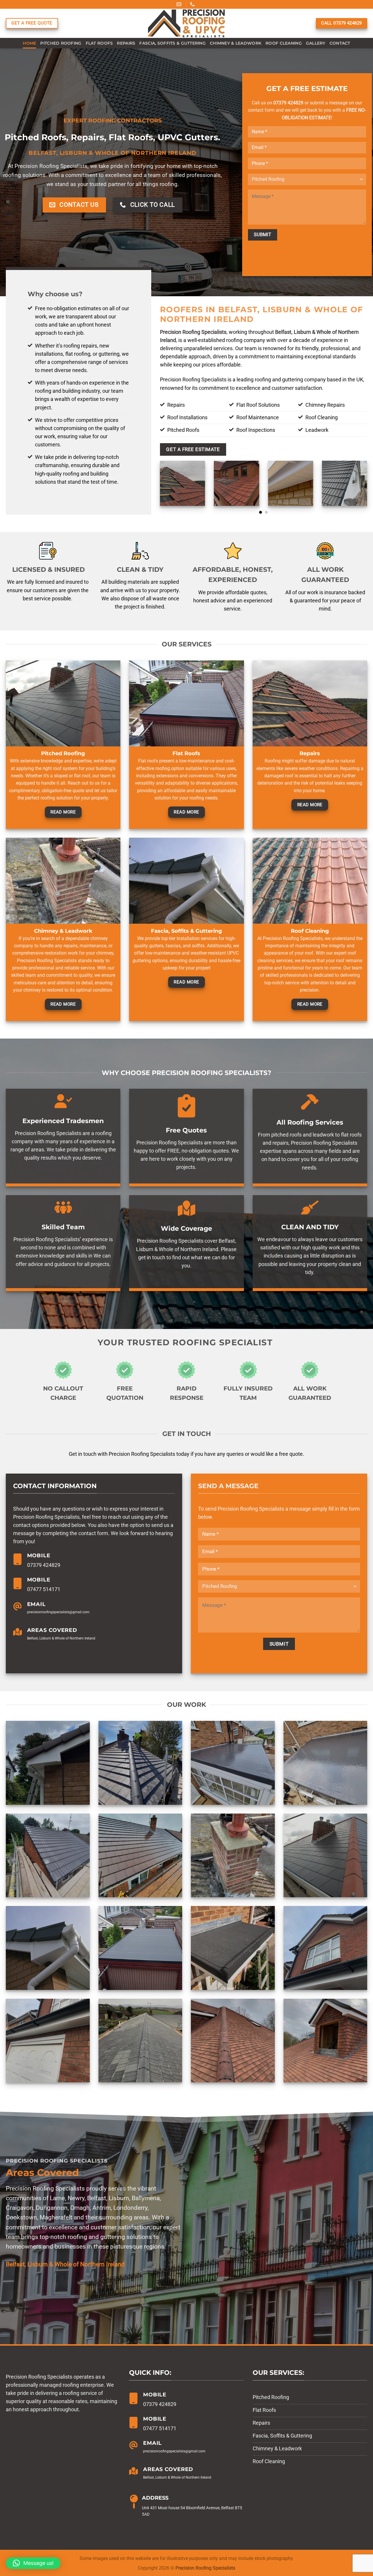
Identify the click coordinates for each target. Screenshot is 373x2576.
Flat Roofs (99, 43)
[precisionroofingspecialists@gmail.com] (180, 4)
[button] (33, 2563)
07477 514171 (44, 1589)
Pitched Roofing (61, 43)
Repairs (126, 43)
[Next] (368, 487)
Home (29, 43)
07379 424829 (288, 103)
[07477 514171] (193, 4)
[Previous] (159, 487)
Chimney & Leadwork (236, 43)
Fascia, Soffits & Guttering (173, 43)
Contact (340, 43)
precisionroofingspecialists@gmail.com (58, 1612)
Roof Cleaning (284, 43)
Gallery (316, 43)
